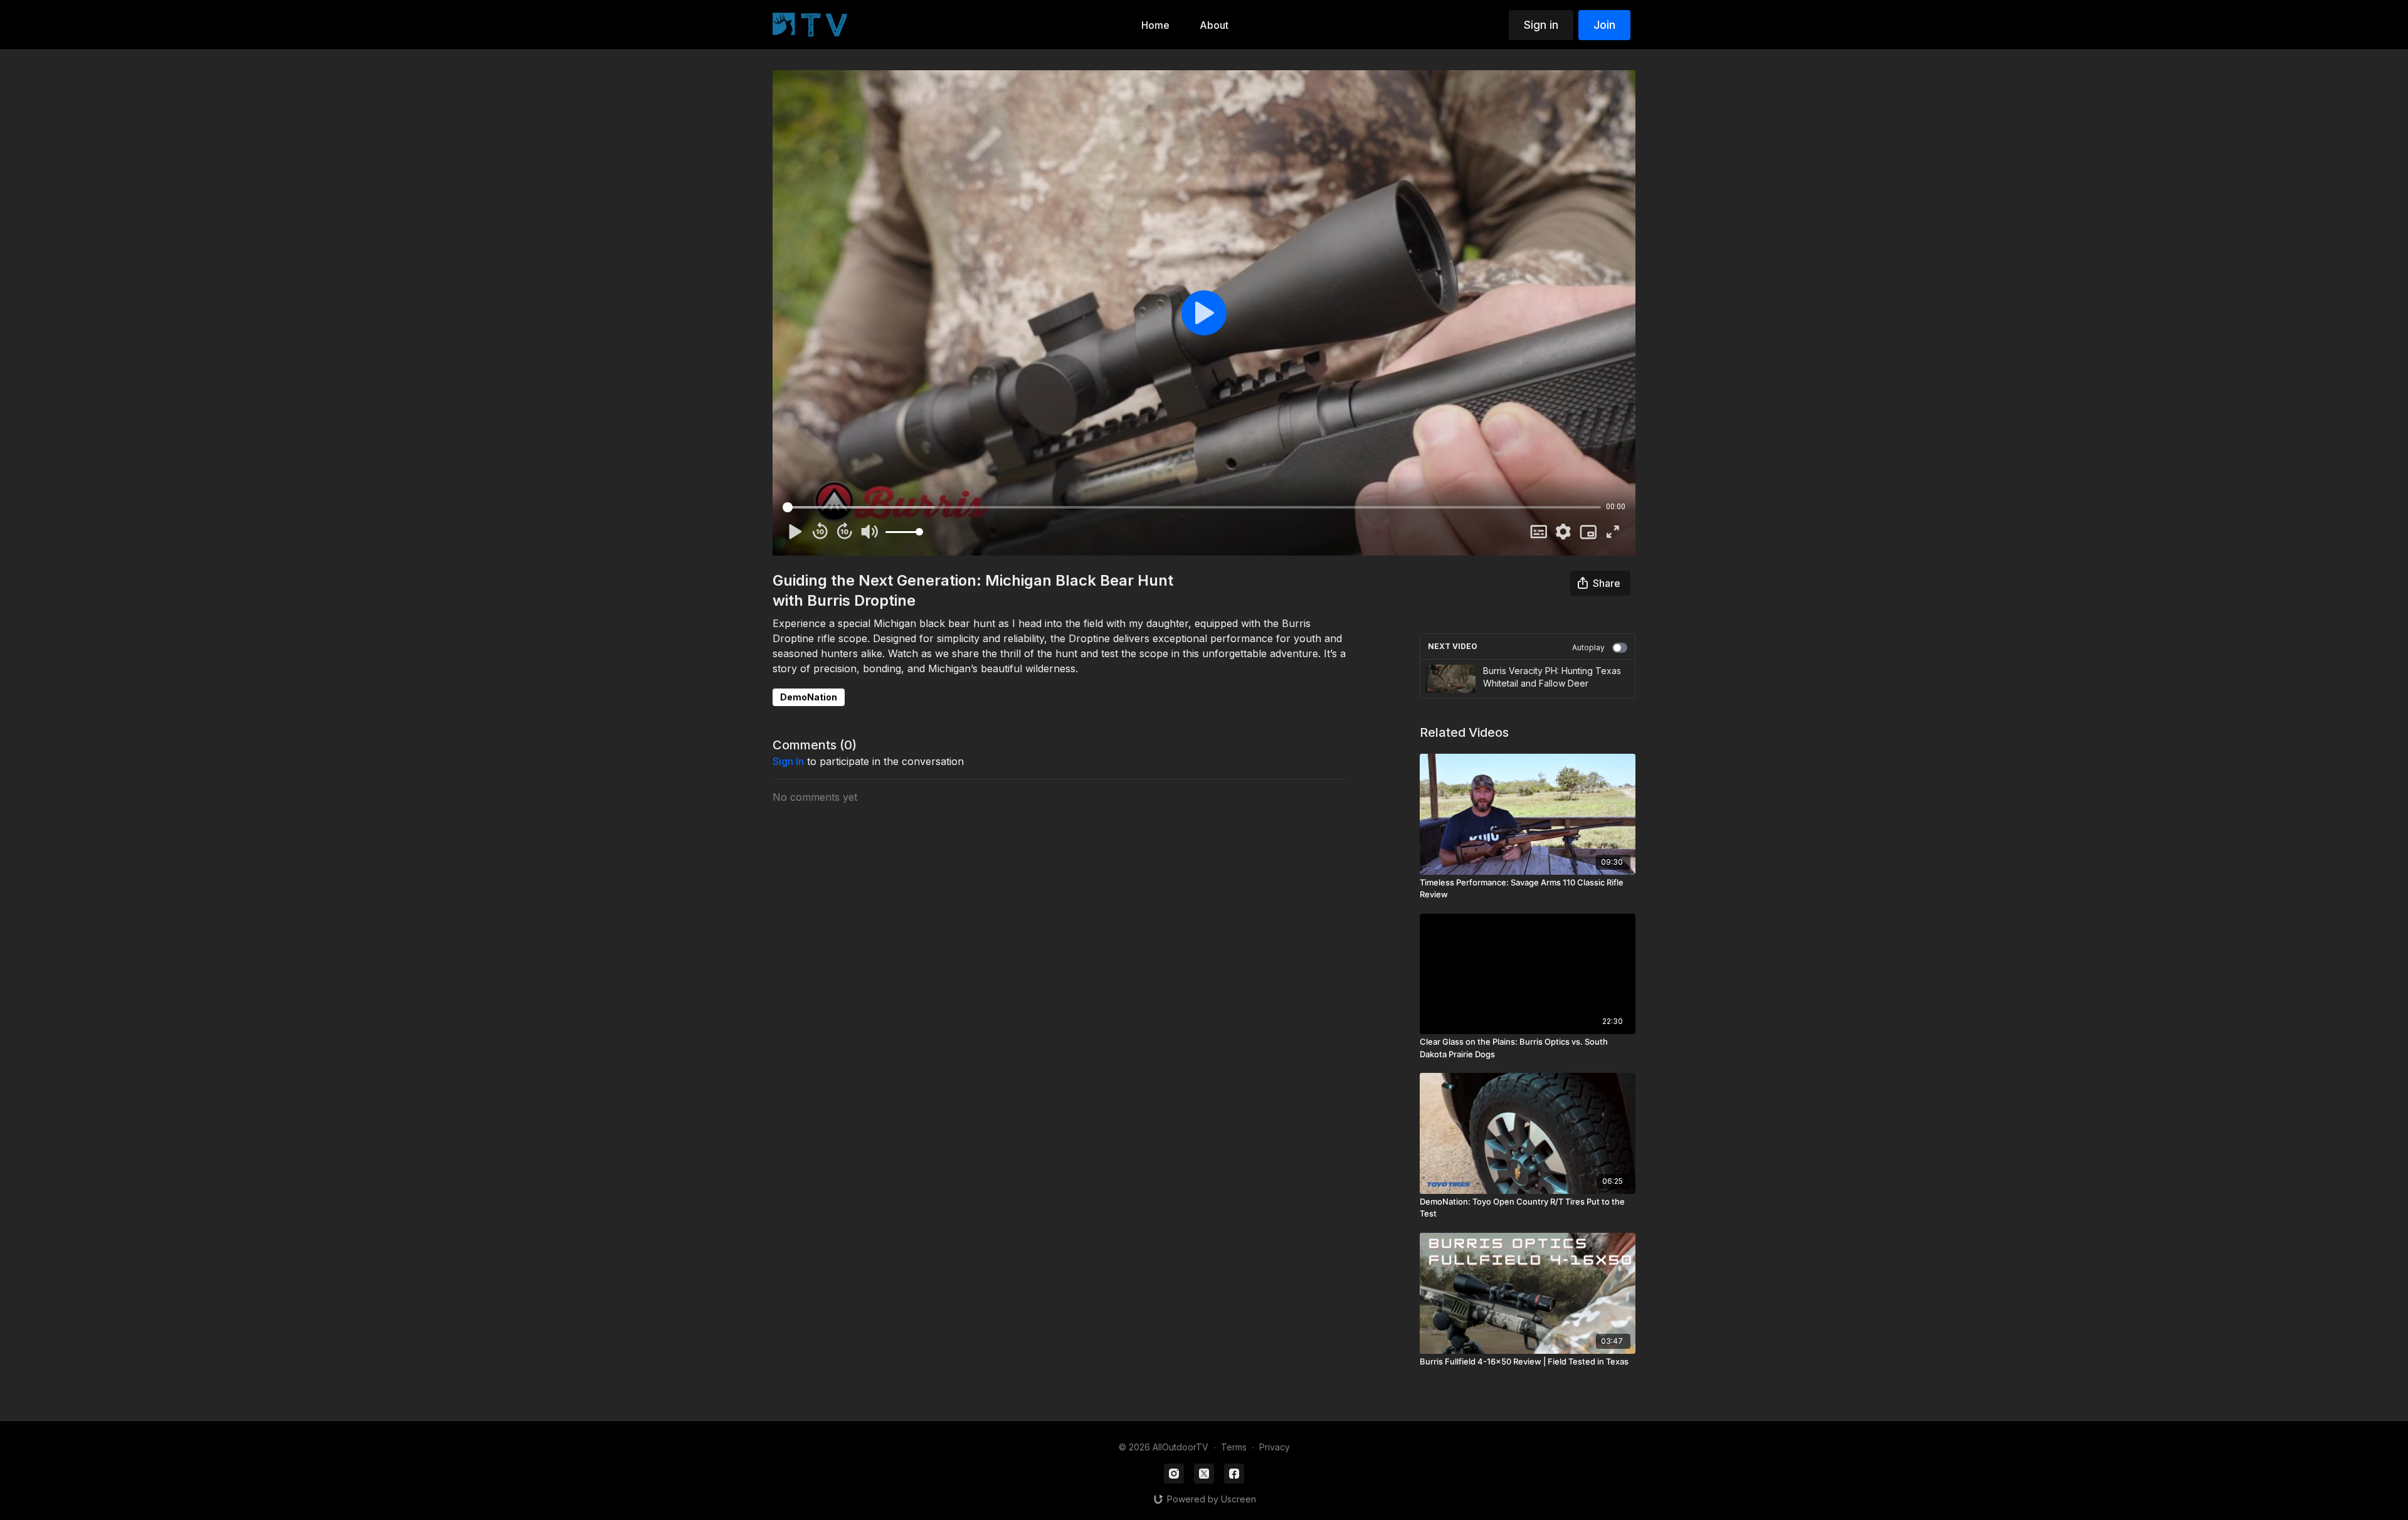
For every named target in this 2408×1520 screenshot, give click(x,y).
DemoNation (809, 697)
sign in (788, 761)
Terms (1234, 1447)
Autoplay (1588, 647)
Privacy (1275, 1447)
